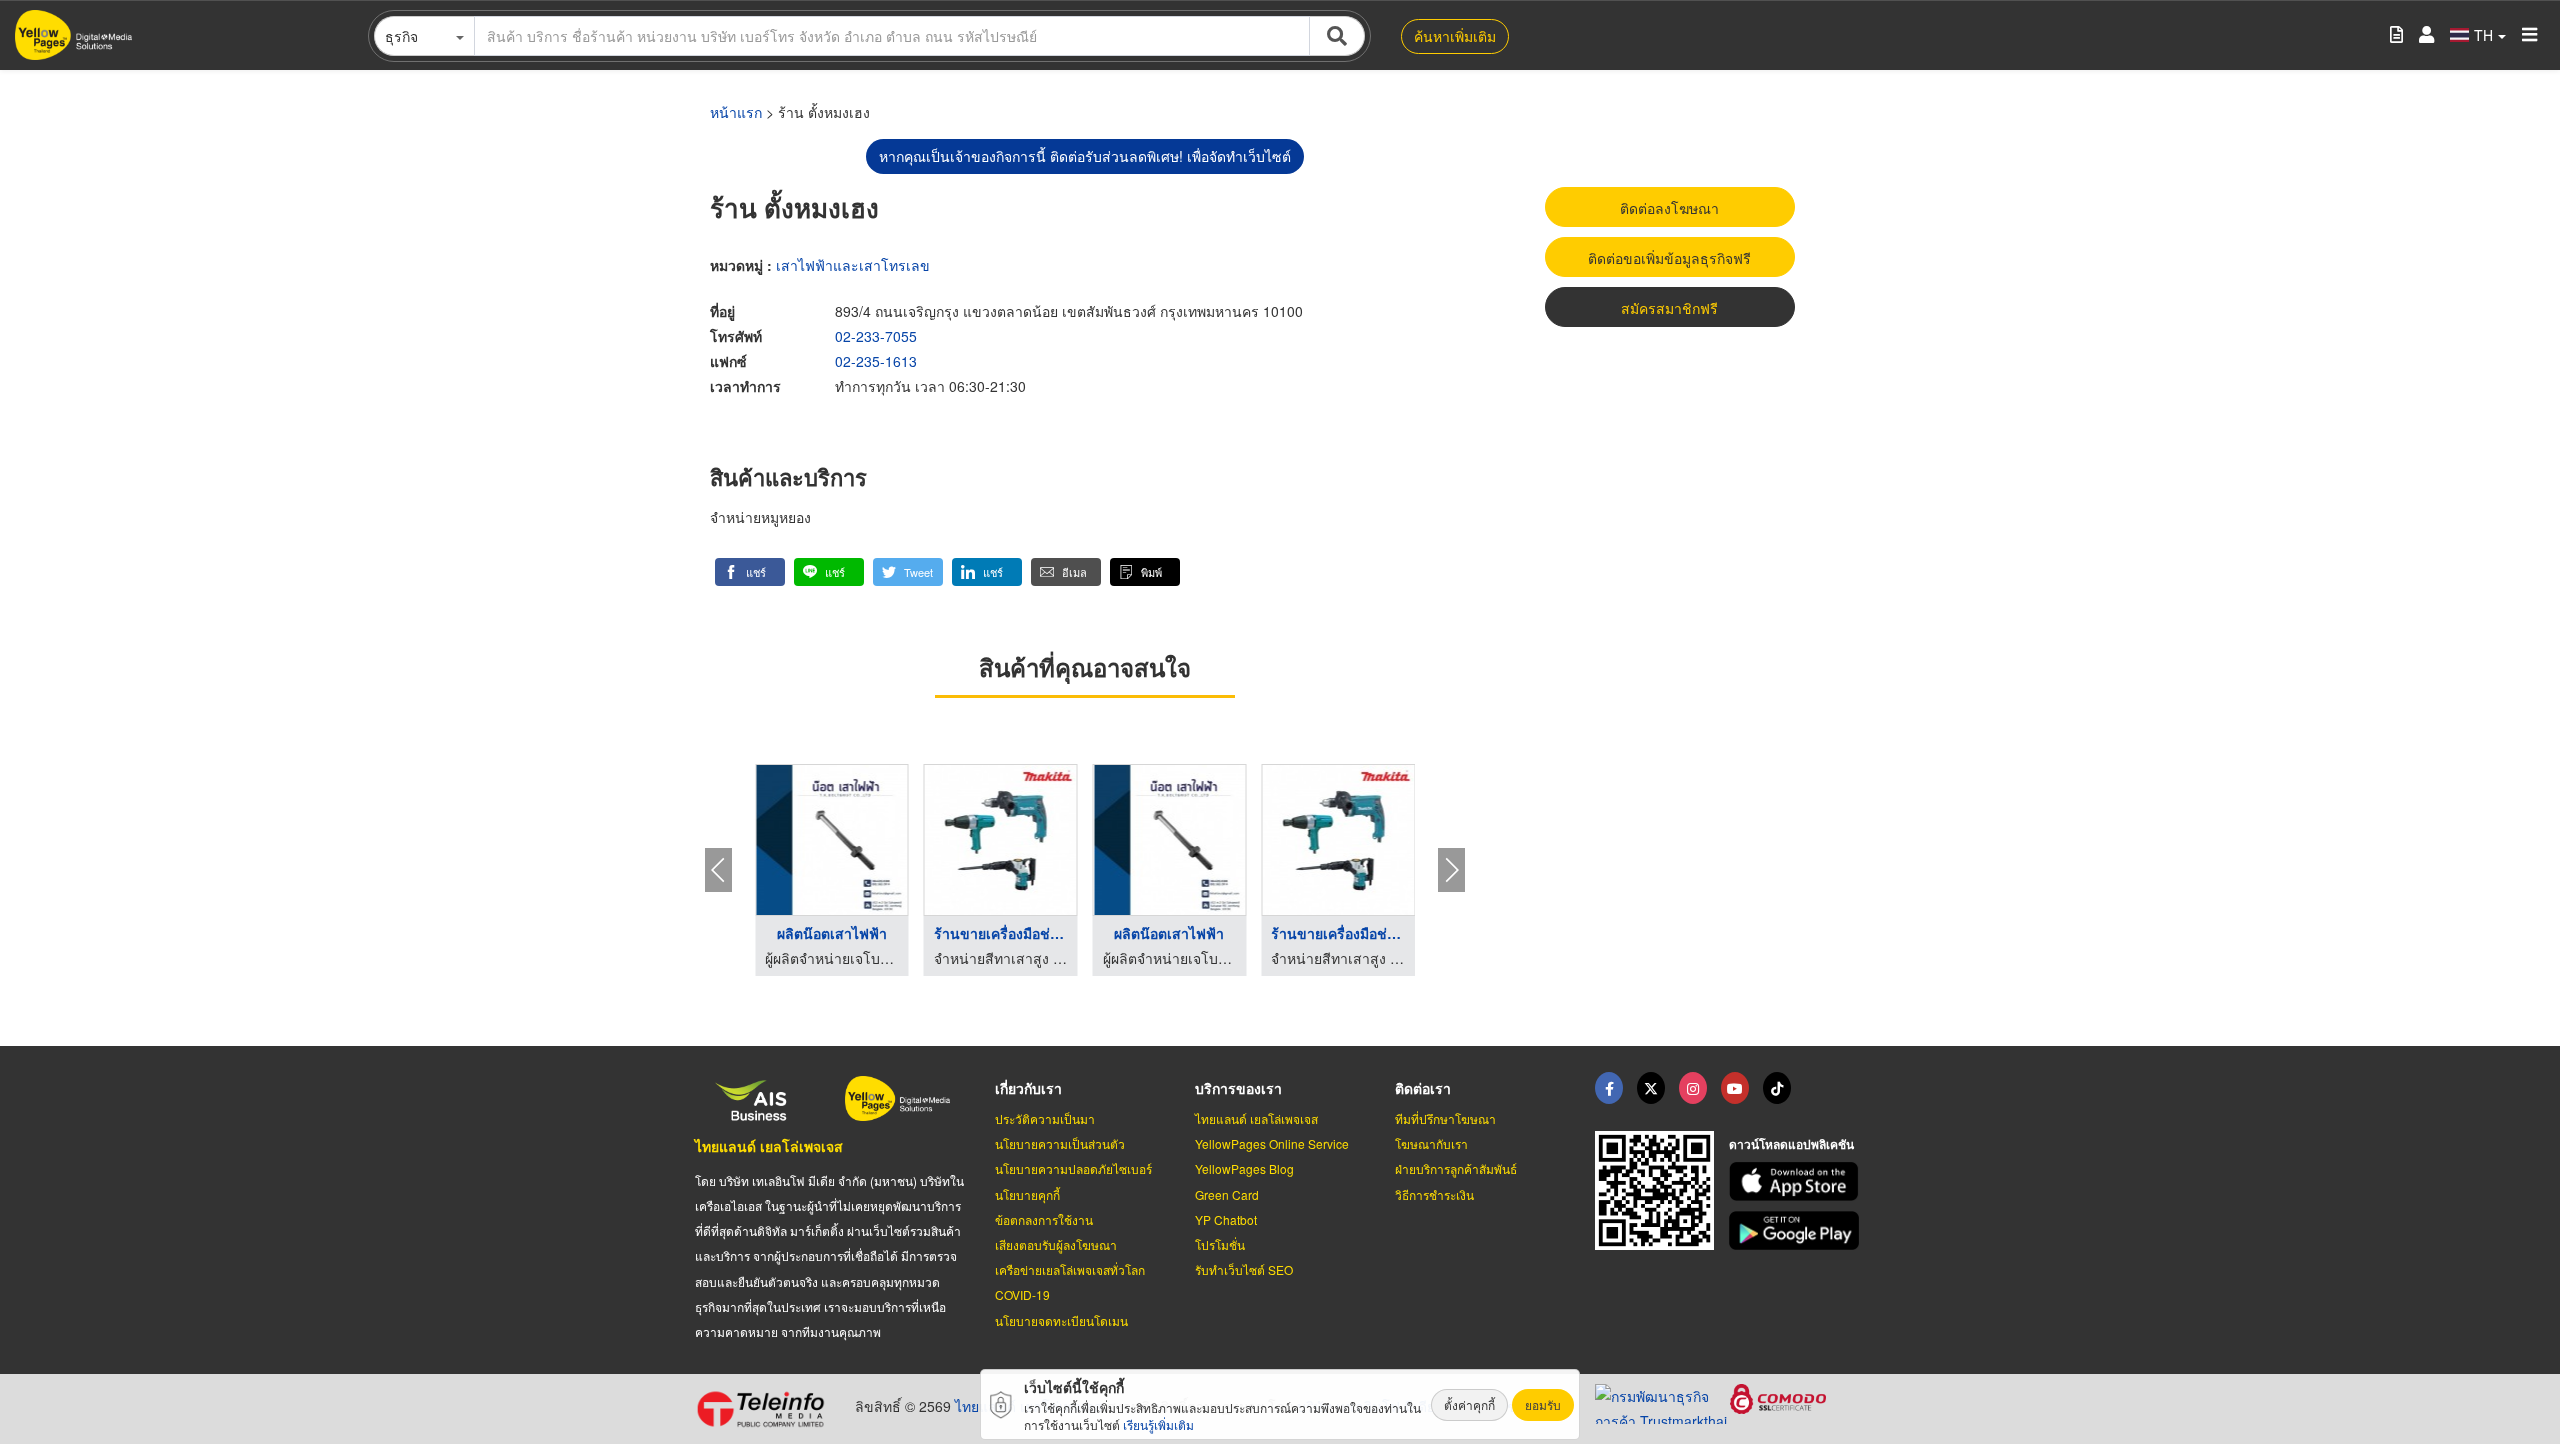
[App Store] (1797, 1181)
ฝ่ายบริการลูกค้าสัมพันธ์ (1456, 1168)
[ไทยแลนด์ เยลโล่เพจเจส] (1651, 1088)
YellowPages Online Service (1272, 1143)
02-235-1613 (876, 361)
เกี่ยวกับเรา (1028, 1088)
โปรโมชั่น (1220, 1244)
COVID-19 (1022, 1294)
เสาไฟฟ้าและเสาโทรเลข (853, 265)
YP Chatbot (1226, 1219)
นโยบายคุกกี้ (1027, 1194)
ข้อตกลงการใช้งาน (1044, 1219)
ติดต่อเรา (1423, 1088)
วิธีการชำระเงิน (1434, 1194)
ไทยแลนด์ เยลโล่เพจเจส (769, 1146)
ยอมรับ (1543, 1404)
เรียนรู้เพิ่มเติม (1158, 1424)
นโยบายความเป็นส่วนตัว (1060, 1143)
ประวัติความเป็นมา (1045, 1118)
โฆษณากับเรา (1431, 1143)
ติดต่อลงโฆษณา (1669, 208)
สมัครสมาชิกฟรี (1669, 308)
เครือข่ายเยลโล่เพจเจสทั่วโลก (1070, 1269)
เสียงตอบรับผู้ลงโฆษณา (1056, 1244)
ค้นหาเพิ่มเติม (1455, 36)
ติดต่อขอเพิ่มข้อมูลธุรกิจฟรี (1669, 258)
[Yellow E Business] (1609, 1088)
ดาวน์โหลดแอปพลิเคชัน (1791, 1144)
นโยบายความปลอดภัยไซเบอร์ (1073, 1168)
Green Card (1227, 1194)
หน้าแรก (736, 112)
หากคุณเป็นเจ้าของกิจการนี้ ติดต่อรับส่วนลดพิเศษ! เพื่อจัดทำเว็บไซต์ (1085, 156)
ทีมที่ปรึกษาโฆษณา (1445, 1118)
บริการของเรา (1238, 1088)
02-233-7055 (876, 336)
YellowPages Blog (1244, 1168)
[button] (750, 572)
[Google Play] (1797, 1230)
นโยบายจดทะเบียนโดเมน (1061, 1320)
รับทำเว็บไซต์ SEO (1244, 1269)
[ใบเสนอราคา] (2396, 35)
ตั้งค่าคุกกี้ (1469, 1404)
